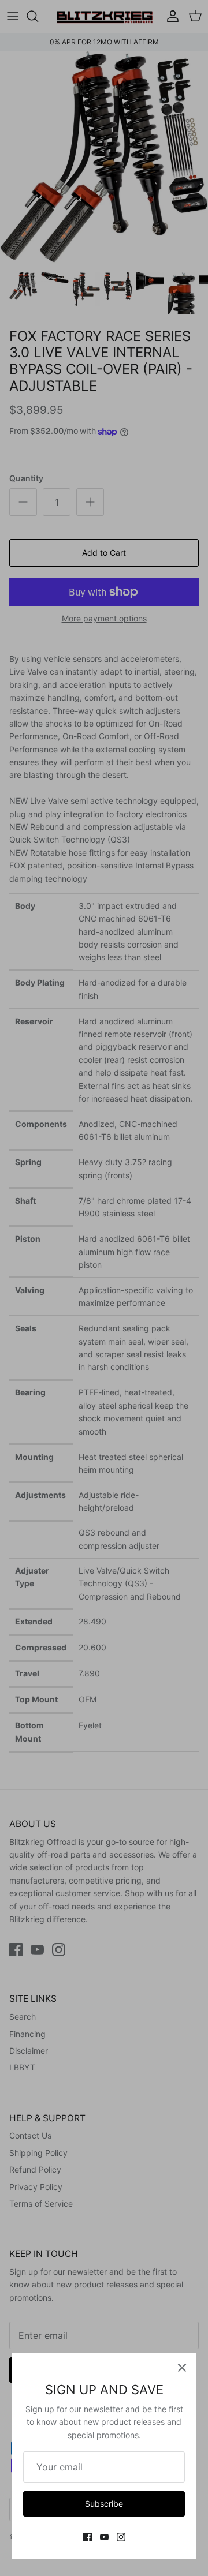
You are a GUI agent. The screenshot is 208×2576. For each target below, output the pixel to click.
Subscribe (104, 2504)
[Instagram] (121, 2537)
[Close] (182, 2368)
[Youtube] (104, 2537)
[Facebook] (88, 2537)
